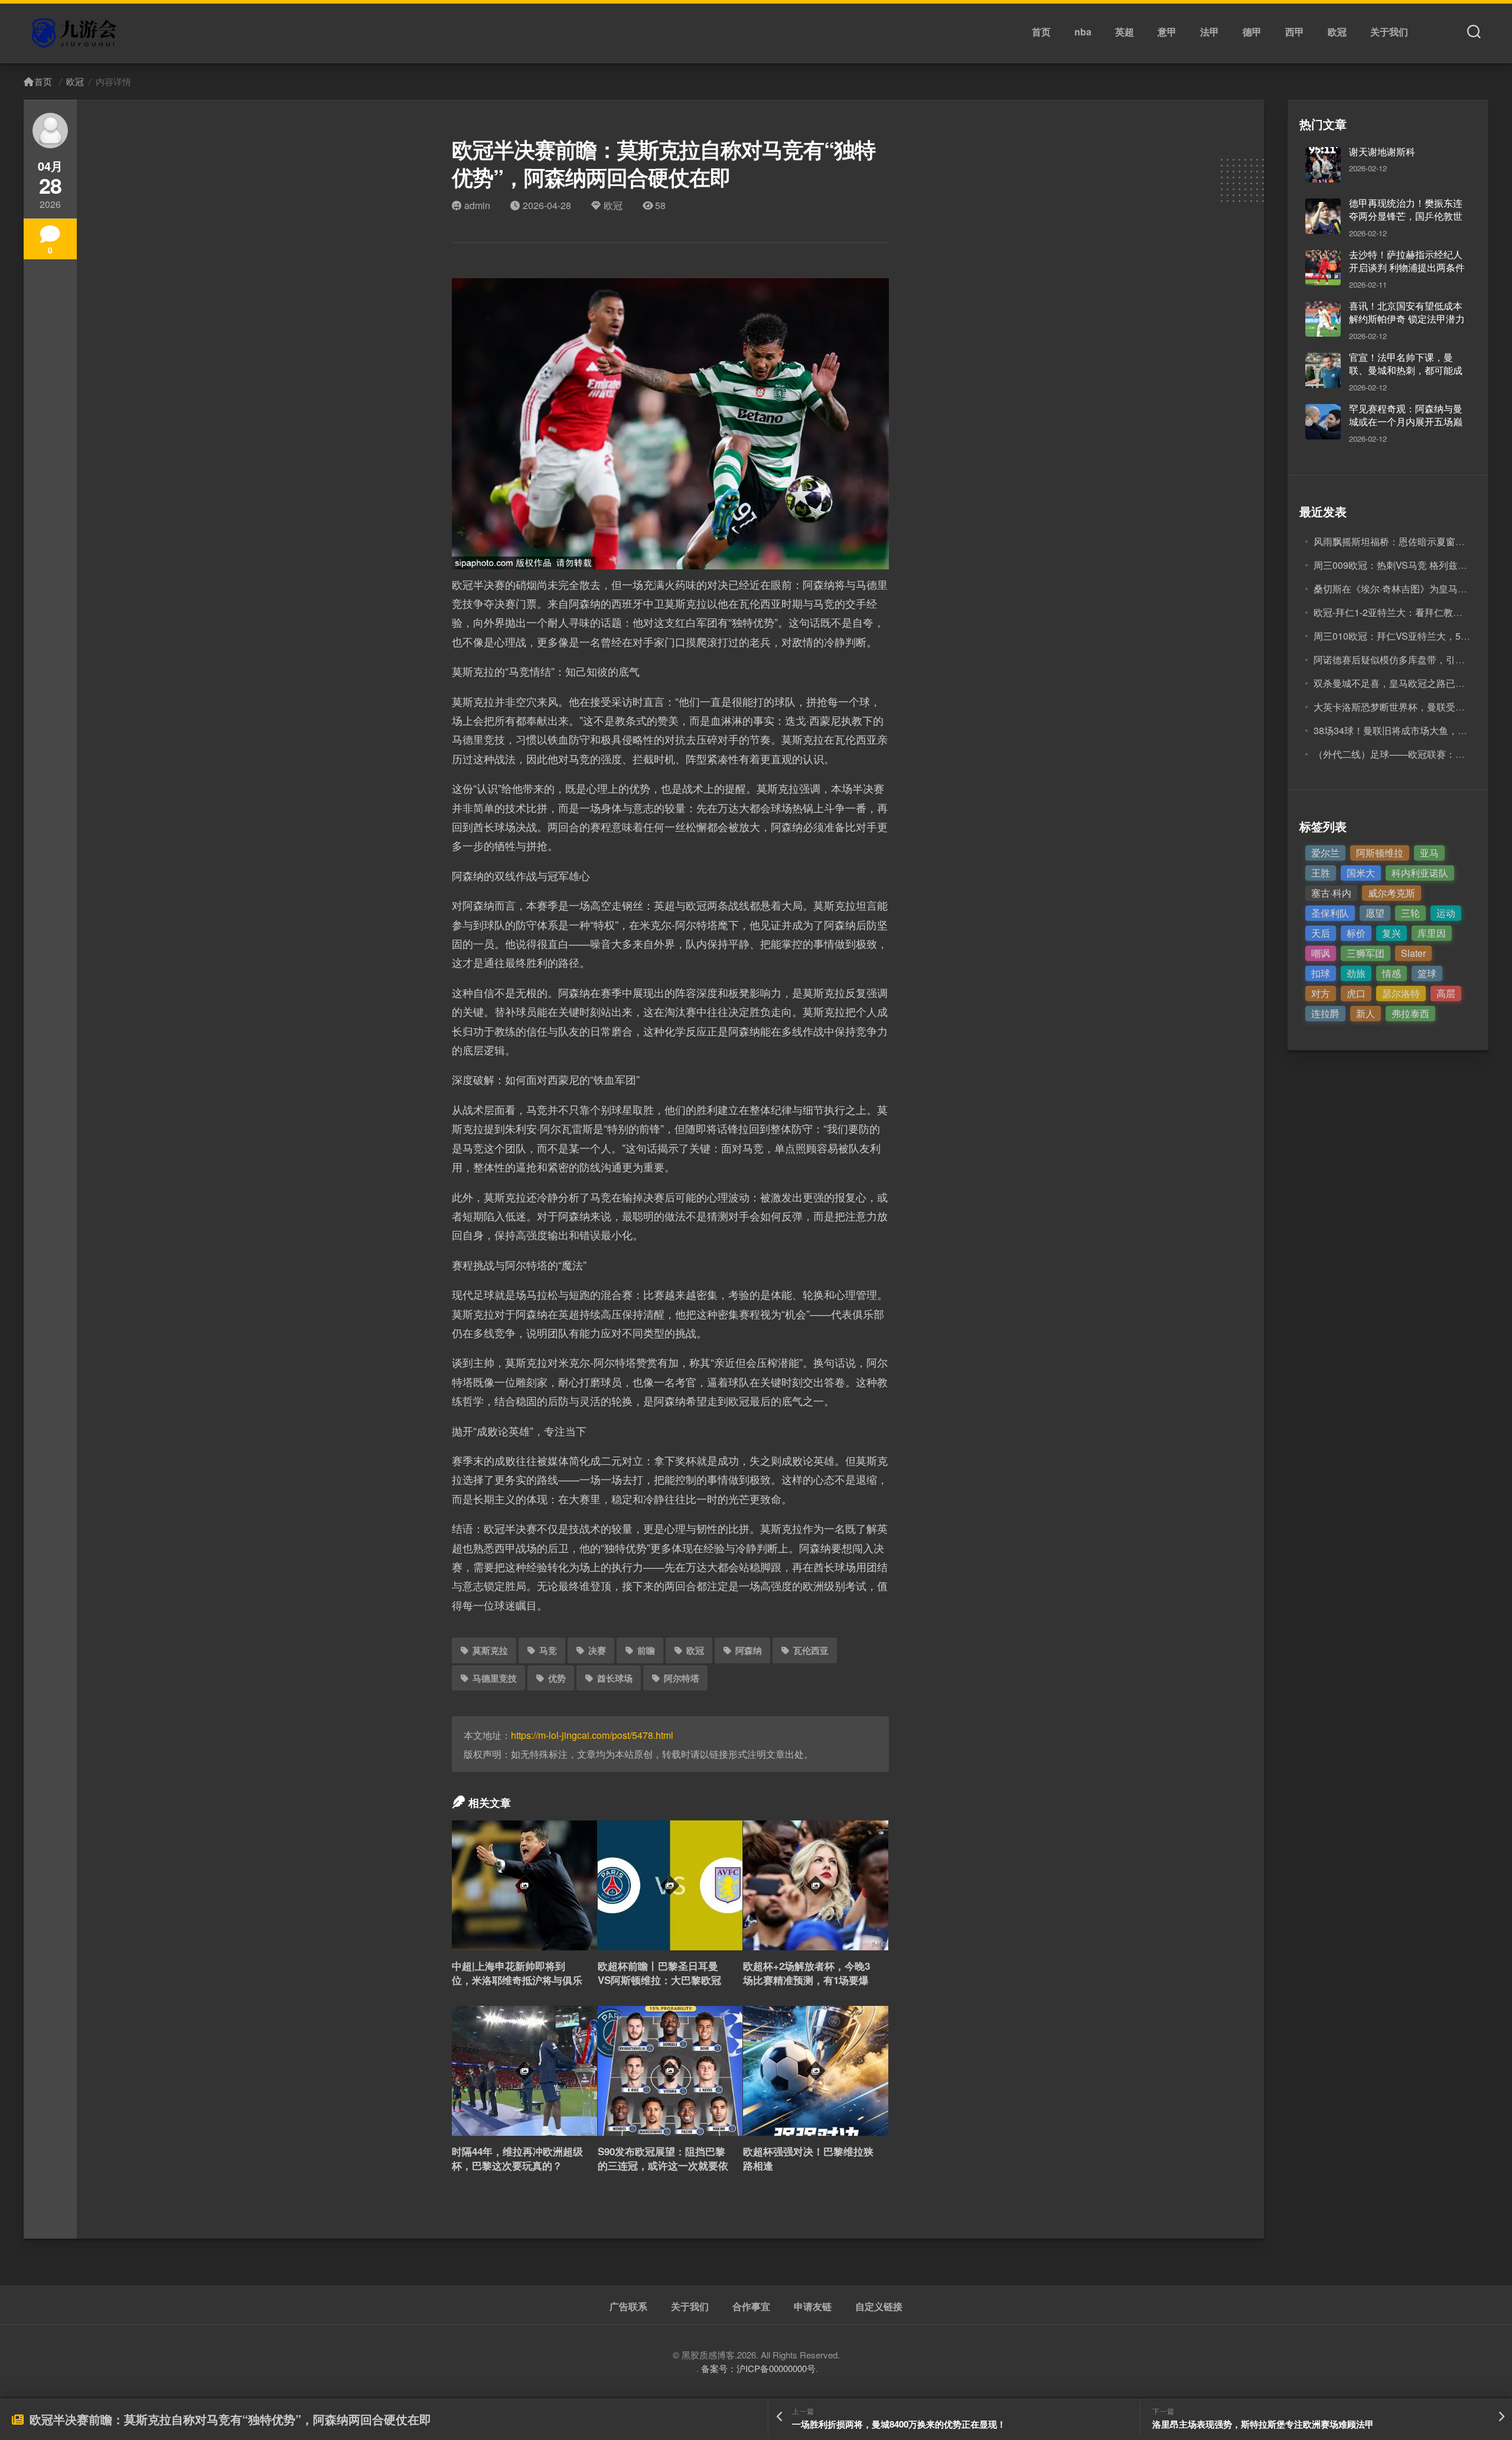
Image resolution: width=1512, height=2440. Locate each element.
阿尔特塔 (682, 1678)
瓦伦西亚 (811, 1650)
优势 (557, 1678)
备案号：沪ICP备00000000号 (758, 2368)
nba (1083, 32)
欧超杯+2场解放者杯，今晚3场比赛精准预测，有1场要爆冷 (806, 1980)
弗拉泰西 (1410, 1013)
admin (477, 205)
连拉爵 (1325, 1013)
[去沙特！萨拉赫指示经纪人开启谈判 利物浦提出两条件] (1323, 268)
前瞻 (646, 1650)
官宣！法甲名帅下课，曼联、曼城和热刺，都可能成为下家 (1406, 370)
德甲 (1252, 32)
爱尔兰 (1325, 853)
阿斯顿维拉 (1380, 853)
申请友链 (813, 2307)
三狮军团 (1366, 953)
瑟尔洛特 (1401, 993)
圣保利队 (1330, 913)
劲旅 (1356, 973)
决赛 (597, 1650)
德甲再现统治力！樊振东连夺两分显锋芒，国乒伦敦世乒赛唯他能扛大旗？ (1406, 216)
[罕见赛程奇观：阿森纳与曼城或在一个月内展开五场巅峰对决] (1323, 422)
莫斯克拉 (490, 1650)
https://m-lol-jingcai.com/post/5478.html (592, 1735)
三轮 (1410, 913)
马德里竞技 (495, 1678)
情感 (1392, 973)
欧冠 (1337, 32)
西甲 (1295, 32)
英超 (1125, 32)
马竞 (548, 1650)
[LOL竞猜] (76, 33)
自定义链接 (879, 2307)
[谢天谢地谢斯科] (1323, 165)
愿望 (1375, 913)
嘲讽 (1321, 953)
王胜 (1321, 873)
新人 (1366, 1013)
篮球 (1427, 973)
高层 (1446, 993)
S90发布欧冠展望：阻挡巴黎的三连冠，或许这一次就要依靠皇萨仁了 (663, 2165)
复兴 (1392, 933)
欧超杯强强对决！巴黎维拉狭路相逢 (808, 2158)
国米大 (1361, 873)
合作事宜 (751, 2307)
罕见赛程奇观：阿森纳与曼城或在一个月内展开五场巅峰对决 (1406, 422)
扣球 (1321, 973)
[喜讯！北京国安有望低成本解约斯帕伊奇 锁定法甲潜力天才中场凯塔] (1323, 319)
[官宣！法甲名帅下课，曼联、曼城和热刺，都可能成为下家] (1323, 370)
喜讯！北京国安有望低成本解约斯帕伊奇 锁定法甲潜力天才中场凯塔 (1407, 319)
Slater (1413, 953)
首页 (1041, 32)
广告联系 (628, 2307)
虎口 (1356, 993)
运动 (1446, 913)
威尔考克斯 (1392, 893)
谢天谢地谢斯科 (1382, 152)
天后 (1321, 933)
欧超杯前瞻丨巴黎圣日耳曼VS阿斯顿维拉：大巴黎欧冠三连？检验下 (659, 1980)
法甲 (1210, 32)
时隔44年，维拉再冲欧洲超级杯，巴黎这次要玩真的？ (517, 2158)
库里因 (1432, 933)
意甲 (1167, 32)
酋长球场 (615, 1678)
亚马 (1429, 853)
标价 (1356, 933)
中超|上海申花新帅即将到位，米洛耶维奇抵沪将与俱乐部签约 (517, 1980)
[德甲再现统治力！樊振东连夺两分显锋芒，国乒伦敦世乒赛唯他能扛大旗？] (1323, 216)
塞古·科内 (1331, 893)
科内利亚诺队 (1420, 873)
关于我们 (1389, 32)
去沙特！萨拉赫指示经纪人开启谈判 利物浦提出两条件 (1407, 261)
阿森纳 (749, 1650)
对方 (1321, 993)
